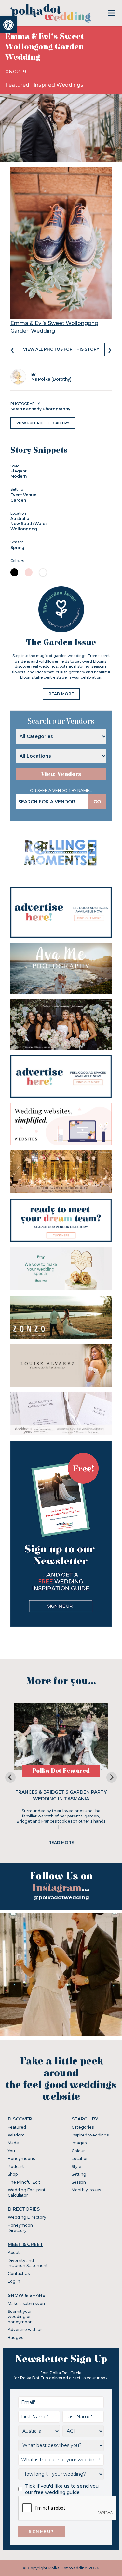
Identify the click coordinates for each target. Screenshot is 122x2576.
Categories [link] (83, 2127)
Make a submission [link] (26, 2304)
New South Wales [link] (29, 524)
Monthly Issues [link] (86, 2190)
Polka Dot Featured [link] (61, 1771)
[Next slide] (112, 1777)
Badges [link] (15, 2337)
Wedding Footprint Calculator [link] (27, 2192)
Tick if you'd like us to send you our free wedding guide (62, 2489)
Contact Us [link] (19, 2273)
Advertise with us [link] (25, 2330)
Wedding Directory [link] (27, 2217)
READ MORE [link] (61, 694)
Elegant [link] (19, 471)
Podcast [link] (16, 2166)
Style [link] (76, 2166)
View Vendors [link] (61, 774)
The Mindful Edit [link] (24, 2182)
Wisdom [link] (16, 2135)
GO (97, 802)
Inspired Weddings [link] (58, 85)
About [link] (14, 2253)
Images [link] (79, 2143)
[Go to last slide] (10, 1777)
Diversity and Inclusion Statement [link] (28, 2263)
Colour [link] (78, 2151)
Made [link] (13, 2143)
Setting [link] (79, 2174)
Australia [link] (20, 518)
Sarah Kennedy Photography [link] (40, 409)
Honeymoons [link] (21, 2159)
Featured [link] (18, 85)
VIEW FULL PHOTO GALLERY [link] (43, 423)
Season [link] (79, 2182)
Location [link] (80, 2159)
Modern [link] (19, 476)
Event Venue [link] (23, 495)
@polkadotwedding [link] (61, 1898)
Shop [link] (13, 2174)
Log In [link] (14, 2281)
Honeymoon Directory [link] (20, 2228)
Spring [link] (17, 547)
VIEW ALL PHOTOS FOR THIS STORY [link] (61, 349)
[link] (8, 25)
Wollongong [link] (24, 529)
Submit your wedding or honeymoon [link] (20, 2317)
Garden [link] (18, 500)
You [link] (11, 2151)
